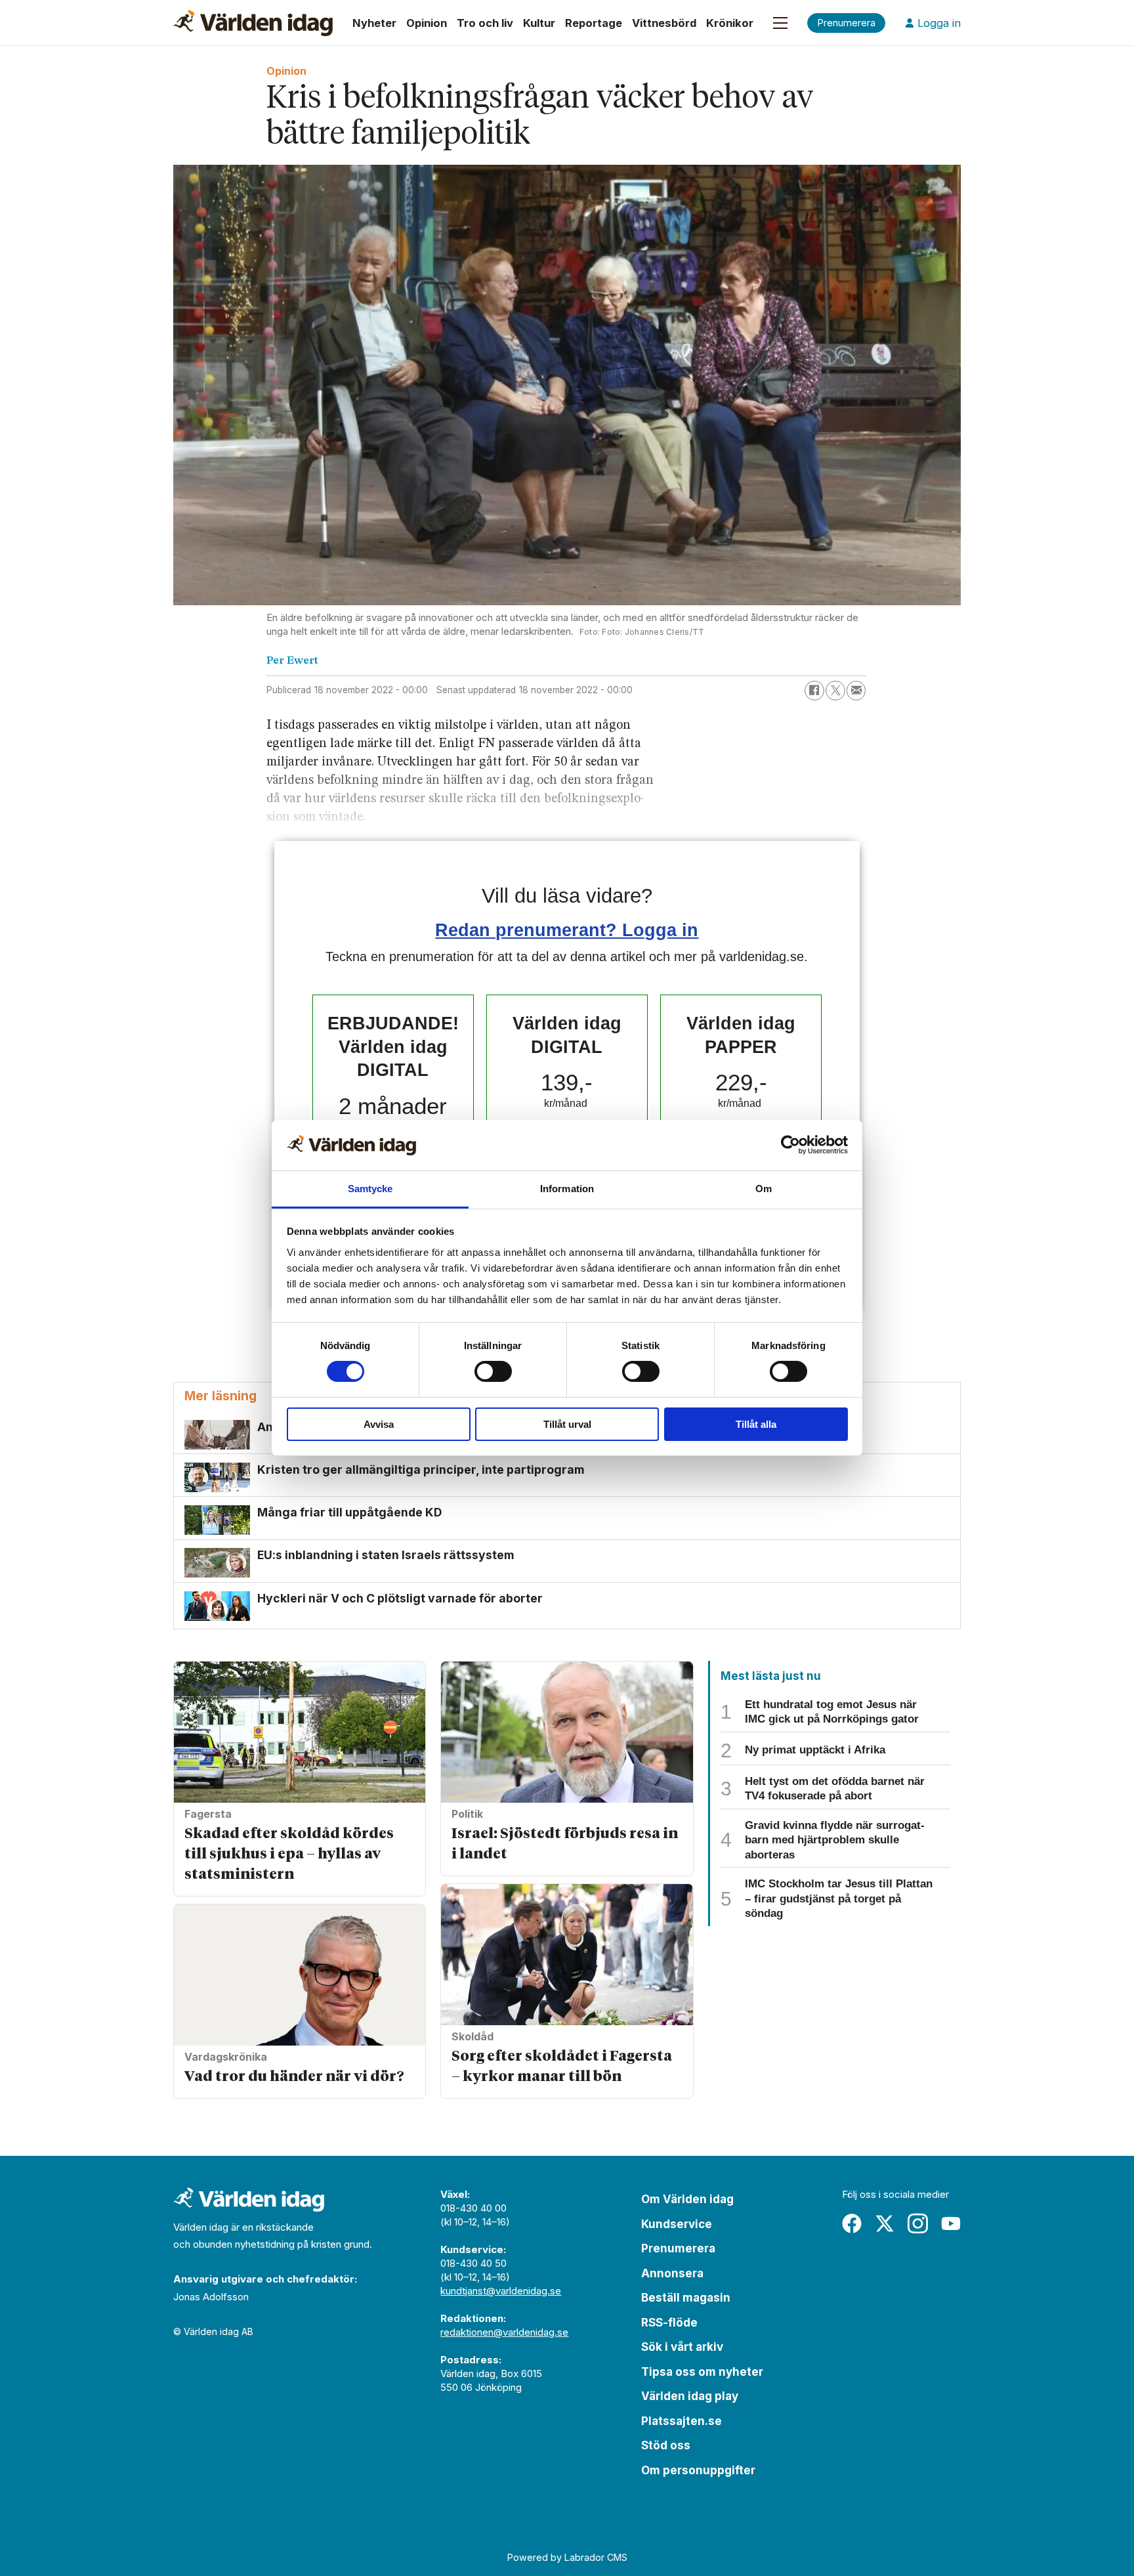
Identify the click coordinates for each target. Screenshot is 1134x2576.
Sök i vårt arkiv (682, 2347)
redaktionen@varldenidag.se (504, 2332)
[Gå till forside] (253, 23)
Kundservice (677, 2224)
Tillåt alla (756, 1424)
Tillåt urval (567, 1424)
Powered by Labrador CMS (567, 2557)
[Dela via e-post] (856, 691)
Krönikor (730, 23)
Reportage (594, 23)
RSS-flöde (669, 2323)
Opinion (427, 23)
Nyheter (374, 23)
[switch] (493, 1371)
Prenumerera (678, 2248)
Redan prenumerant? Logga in (567, 930)
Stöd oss (666, 2445)
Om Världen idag (687, 2199)
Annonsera (672, 2273)
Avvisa (379, 1424)
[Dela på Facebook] (814, 691)
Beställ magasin (686, 2298)
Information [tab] (567, 1189)
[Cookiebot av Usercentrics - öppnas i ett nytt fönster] (790, 1145)
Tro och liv (485, 23)
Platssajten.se (682, 2421)
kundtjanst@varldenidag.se (501, 2291)
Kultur (539, 23)
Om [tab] (764, 1189)
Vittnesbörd (664, 23)
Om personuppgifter (698, 2470)
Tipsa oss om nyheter (702, 2372)
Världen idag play (690, 2396)
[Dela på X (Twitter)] (835, 691)
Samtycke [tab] (370, 1189)
